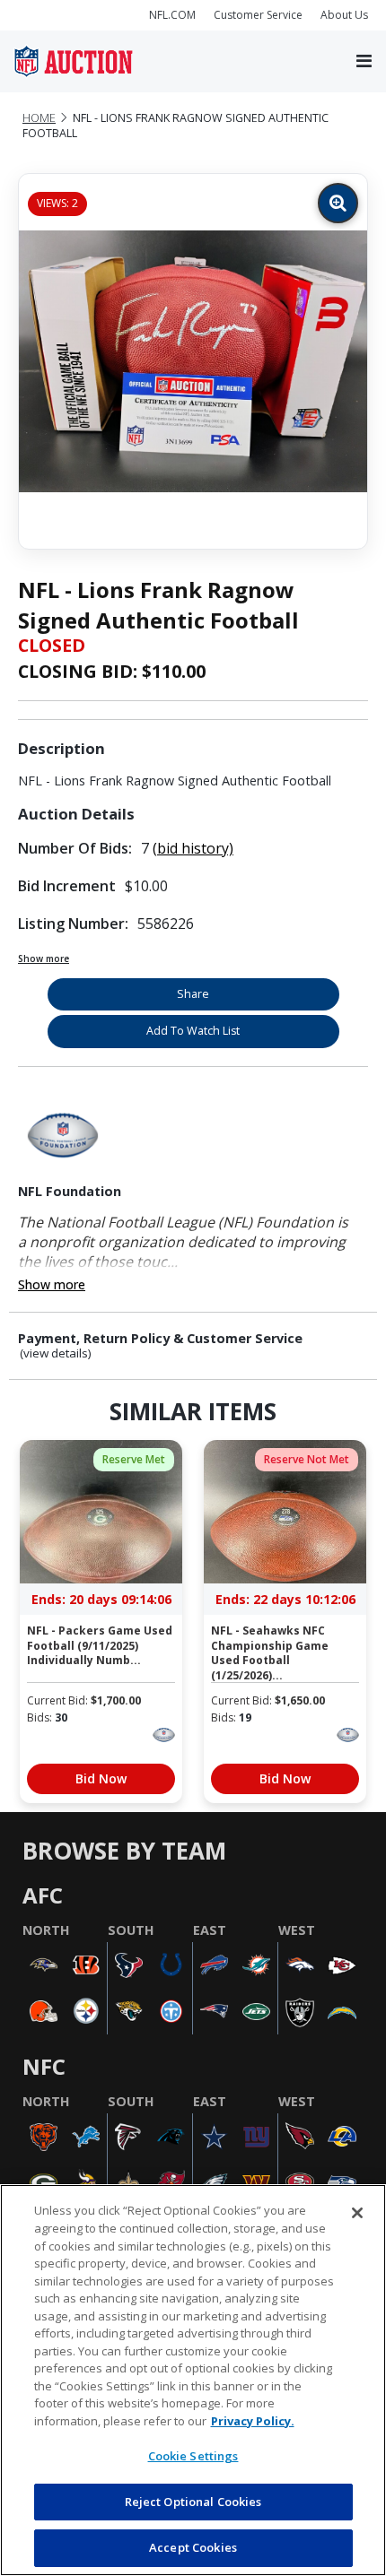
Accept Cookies (193, 2547)
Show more (44, 958)
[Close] (357, 2213)
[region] (193, 2380)
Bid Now (101, 1778)
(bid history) (193, 848)
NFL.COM (172, 15)
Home (39, 118)
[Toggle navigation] (364, 62)
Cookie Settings (193, 2456)
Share (193, 994)
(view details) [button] (56, 1353)
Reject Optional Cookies (193, 2502)
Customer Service (258, 15)
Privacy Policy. (253, 2421)
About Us (344, 15)
